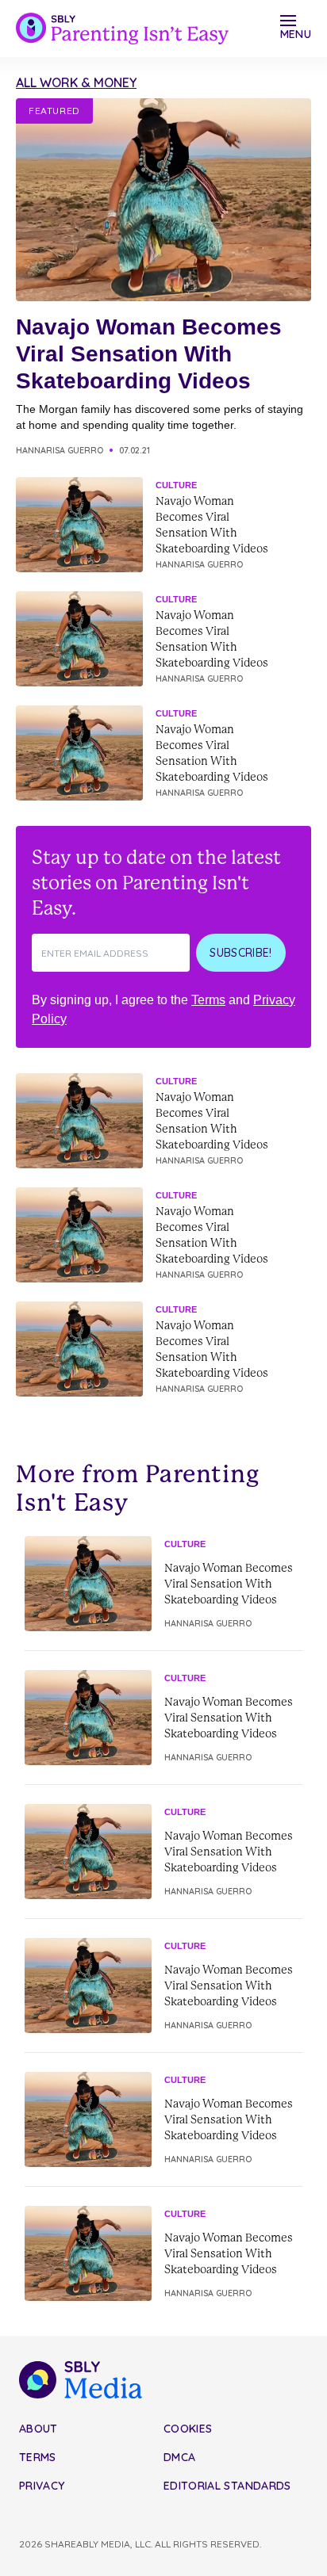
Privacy (42, 2486)
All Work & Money (76, 82)
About (38, 2429)
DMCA (179, 2457)
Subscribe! (241, 953)
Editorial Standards (227, 2486)
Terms (208, 1000)
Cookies (188, 2429)
